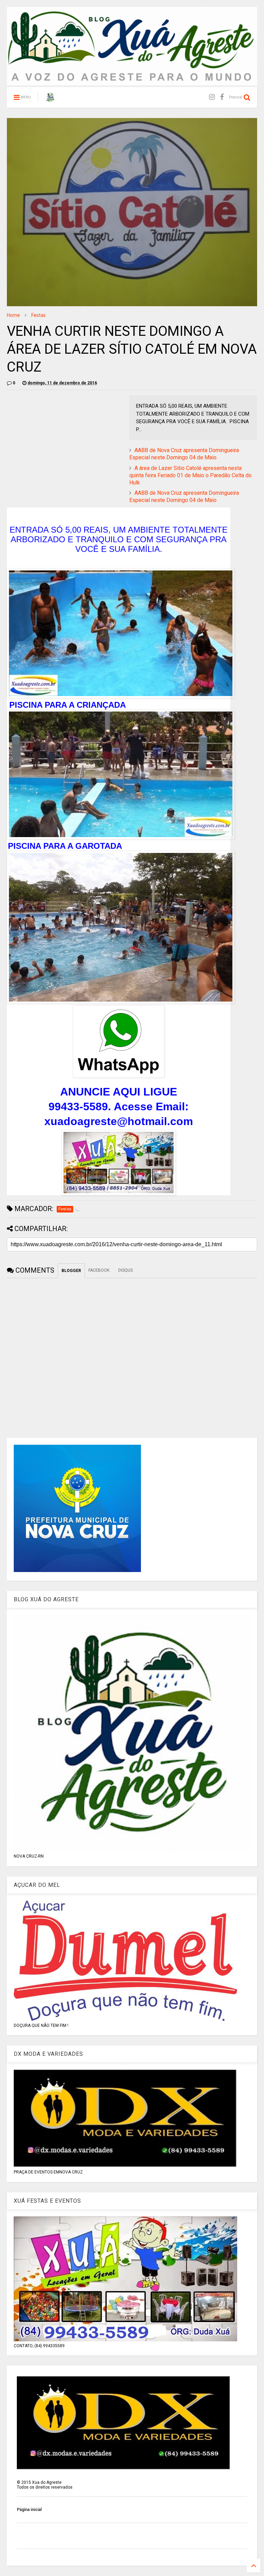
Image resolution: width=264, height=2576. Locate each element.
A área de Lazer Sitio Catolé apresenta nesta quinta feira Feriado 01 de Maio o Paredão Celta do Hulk (190, 475)
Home (13, 315)
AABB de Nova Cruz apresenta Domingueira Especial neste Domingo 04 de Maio (184, 454)
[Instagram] (212, 97)
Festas (38, 315)
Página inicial (29, 2510)
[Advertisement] (65, 443)
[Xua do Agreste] (50, 99)
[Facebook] (222, 97)
